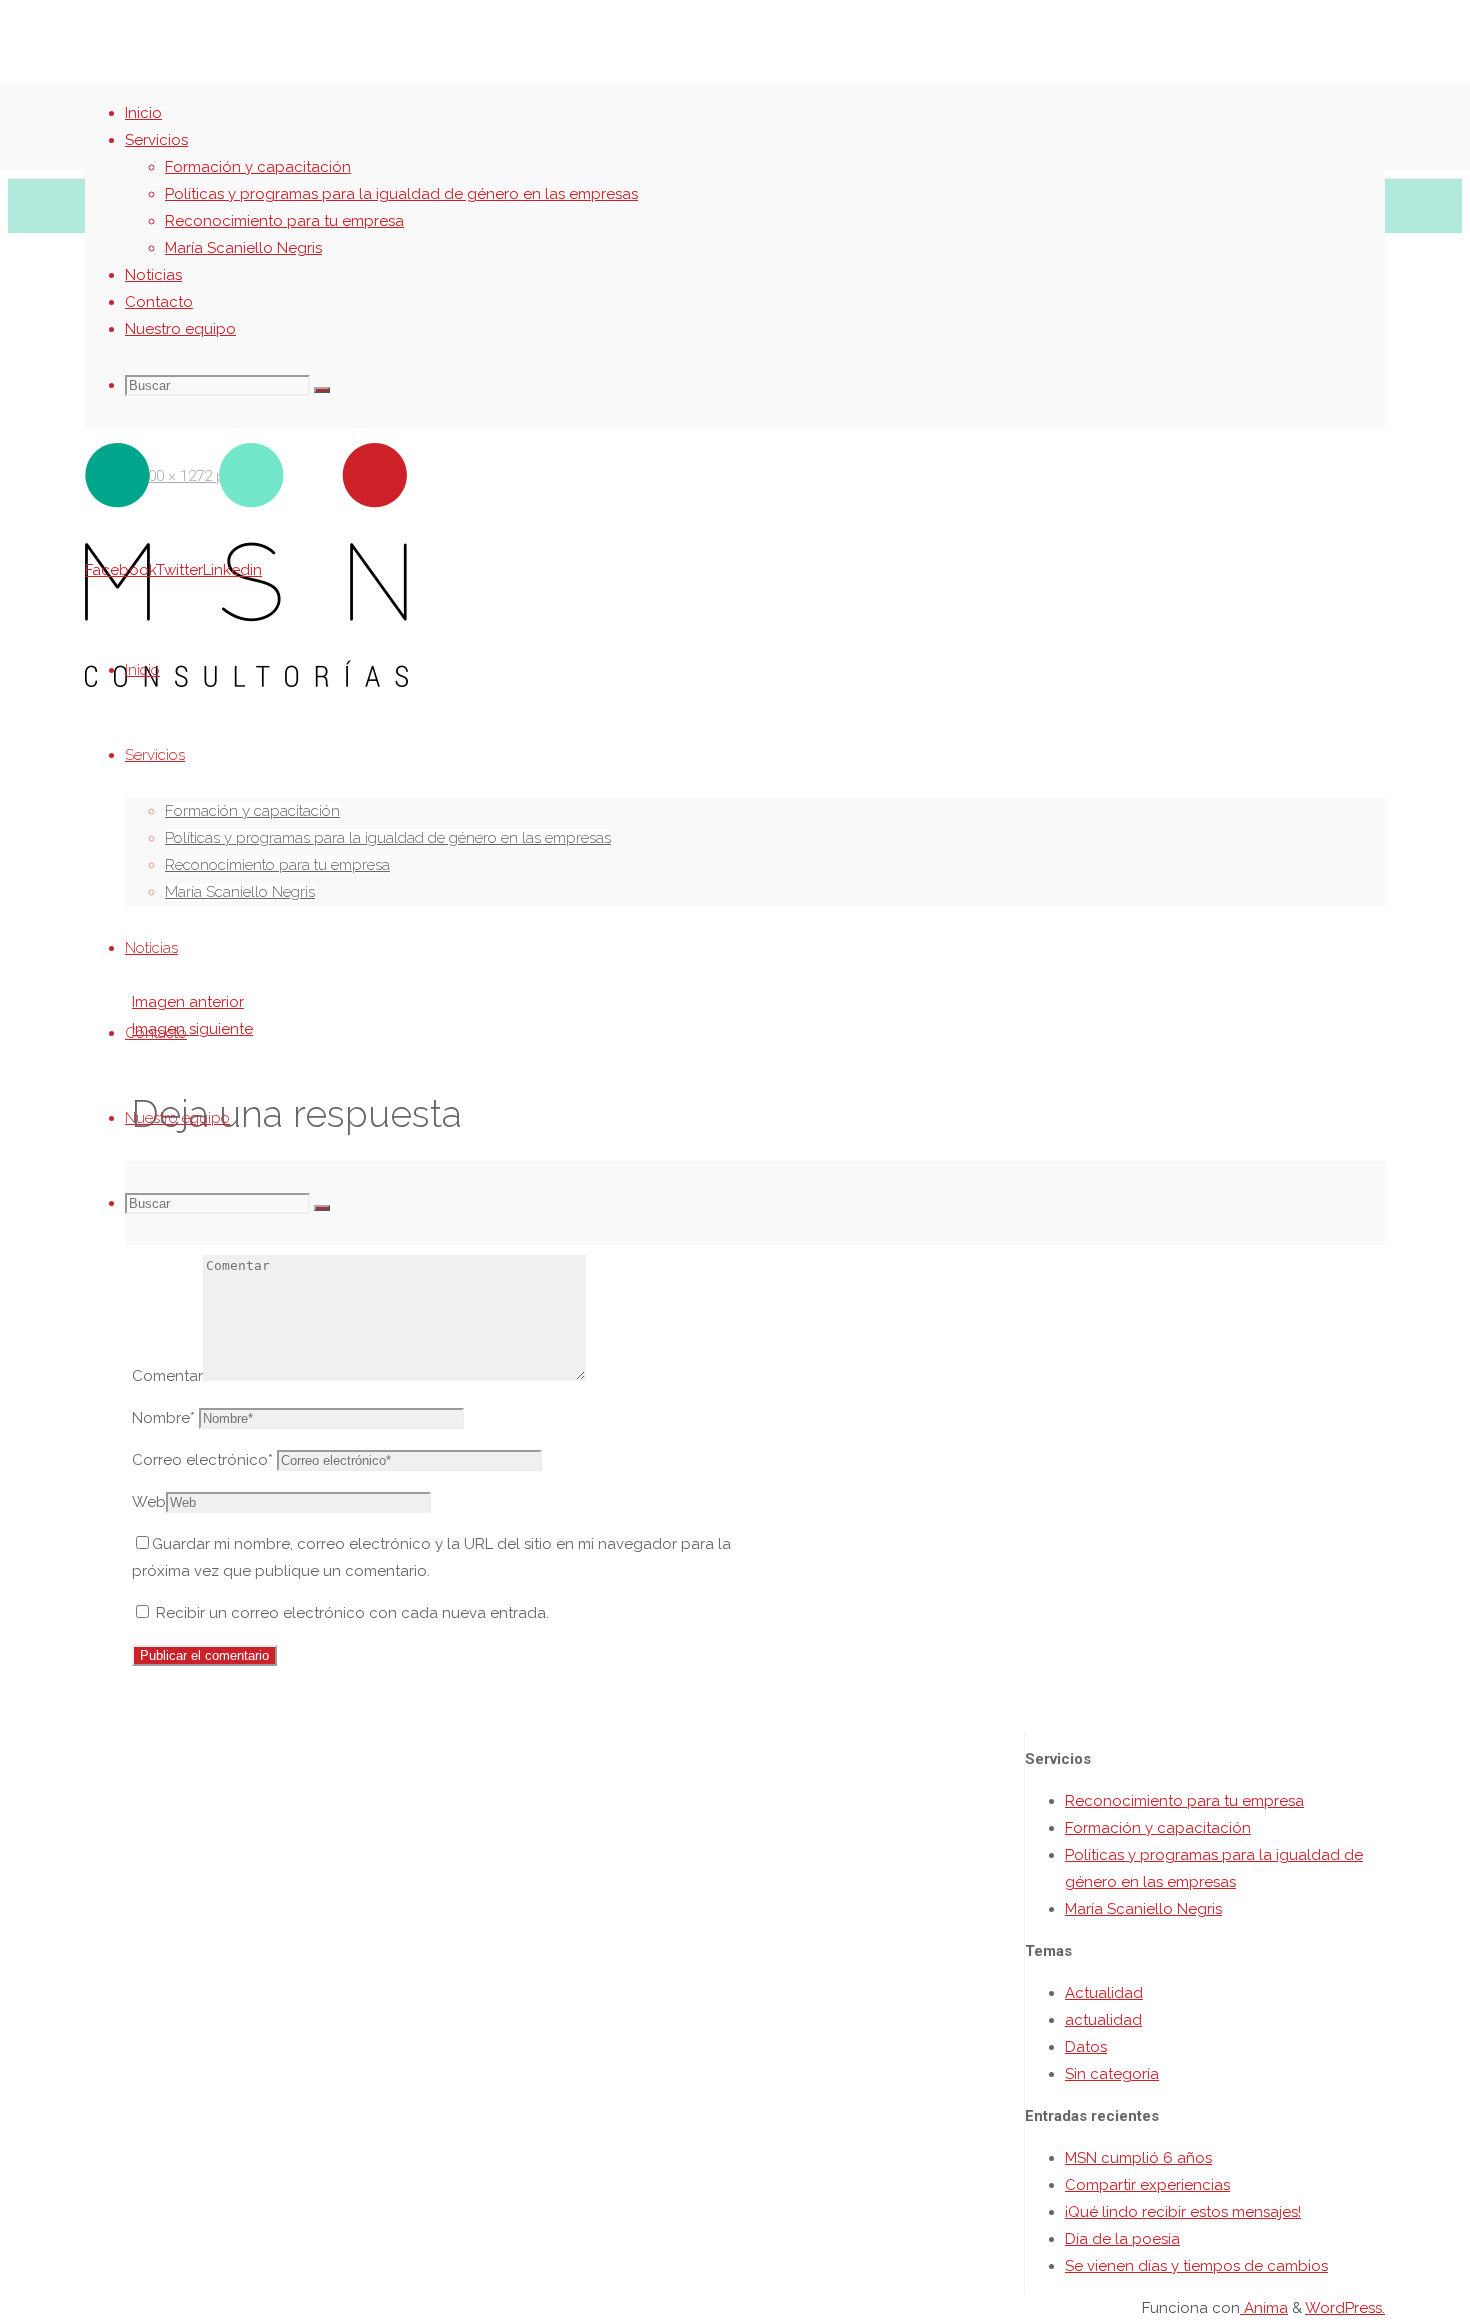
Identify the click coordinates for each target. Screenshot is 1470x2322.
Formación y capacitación (1158, 1828)
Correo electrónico (202, 1460)
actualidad (1103, 2020)
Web (149, 1502)
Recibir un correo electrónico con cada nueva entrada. (352, 1613)
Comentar (167, 1376)
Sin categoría (1112, 2074)
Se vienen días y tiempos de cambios (1196, 2266)
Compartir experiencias (1147, 2185)
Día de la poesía (1122, 2239)
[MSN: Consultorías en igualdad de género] (246, 682)
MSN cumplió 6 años (1138, 2158)
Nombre (163, 1418)
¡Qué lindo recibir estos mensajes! (1183, 2212)
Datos (1086, 2047)
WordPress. (1345, 2308)
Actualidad (1104, 1993)
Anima (1264, 2308)
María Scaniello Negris (1143, 1909)
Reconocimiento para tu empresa (1184, 1801)
